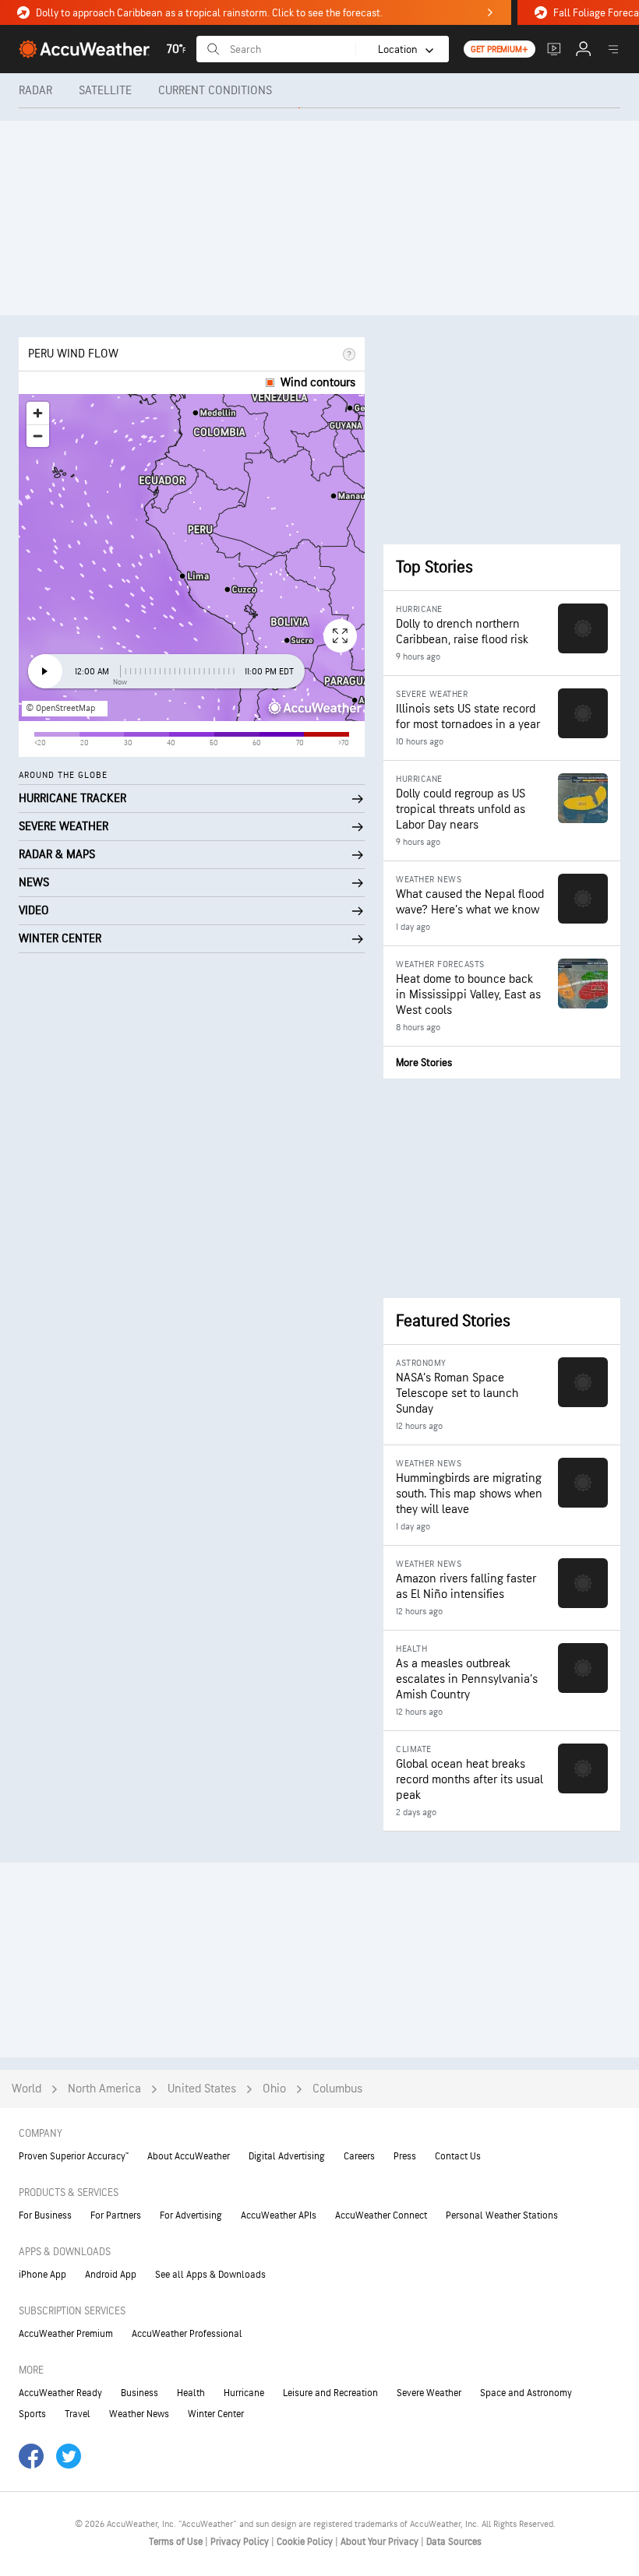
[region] (192, 558)
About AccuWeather (189, 2156)
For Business (45, 2215)
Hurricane (244, 2393)
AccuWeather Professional (187, 2334)
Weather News (139, 2414)
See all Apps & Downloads (210, 2275)
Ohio (274, 2089)
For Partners (116, 2215)
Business (139, 2393)
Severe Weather (429, 2393)
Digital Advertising (287, 2156)
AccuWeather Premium (66, 2334)
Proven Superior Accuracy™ (74, 2156)
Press (405, 2156)
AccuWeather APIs (279, 2215)
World (26, 2089)
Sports (32, 2414)
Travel (78, 2414)
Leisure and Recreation (330, 2393)
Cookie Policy (306, 2542)
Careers (359, 2156)
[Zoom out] (38, 436)
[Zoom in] (38, 413)
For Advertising (191, 2215)
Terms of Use (177, 2542)
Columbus (337, 2089)
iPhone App (42, 2275)
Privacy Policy (241, 2542)
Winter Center (216, 2414)
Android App (111, 2275)
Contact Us (458, 2156)
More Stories (424, 1063)
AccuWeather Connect (381, 2215)
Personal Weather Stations (502, 2215)
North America (104, 2089)
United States (202, 2089)
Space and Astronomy (526, 2393)
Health (191, 2393)
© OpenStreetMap (60, 708)
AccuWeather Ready (60, 2393)
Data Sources (454, 2542)
